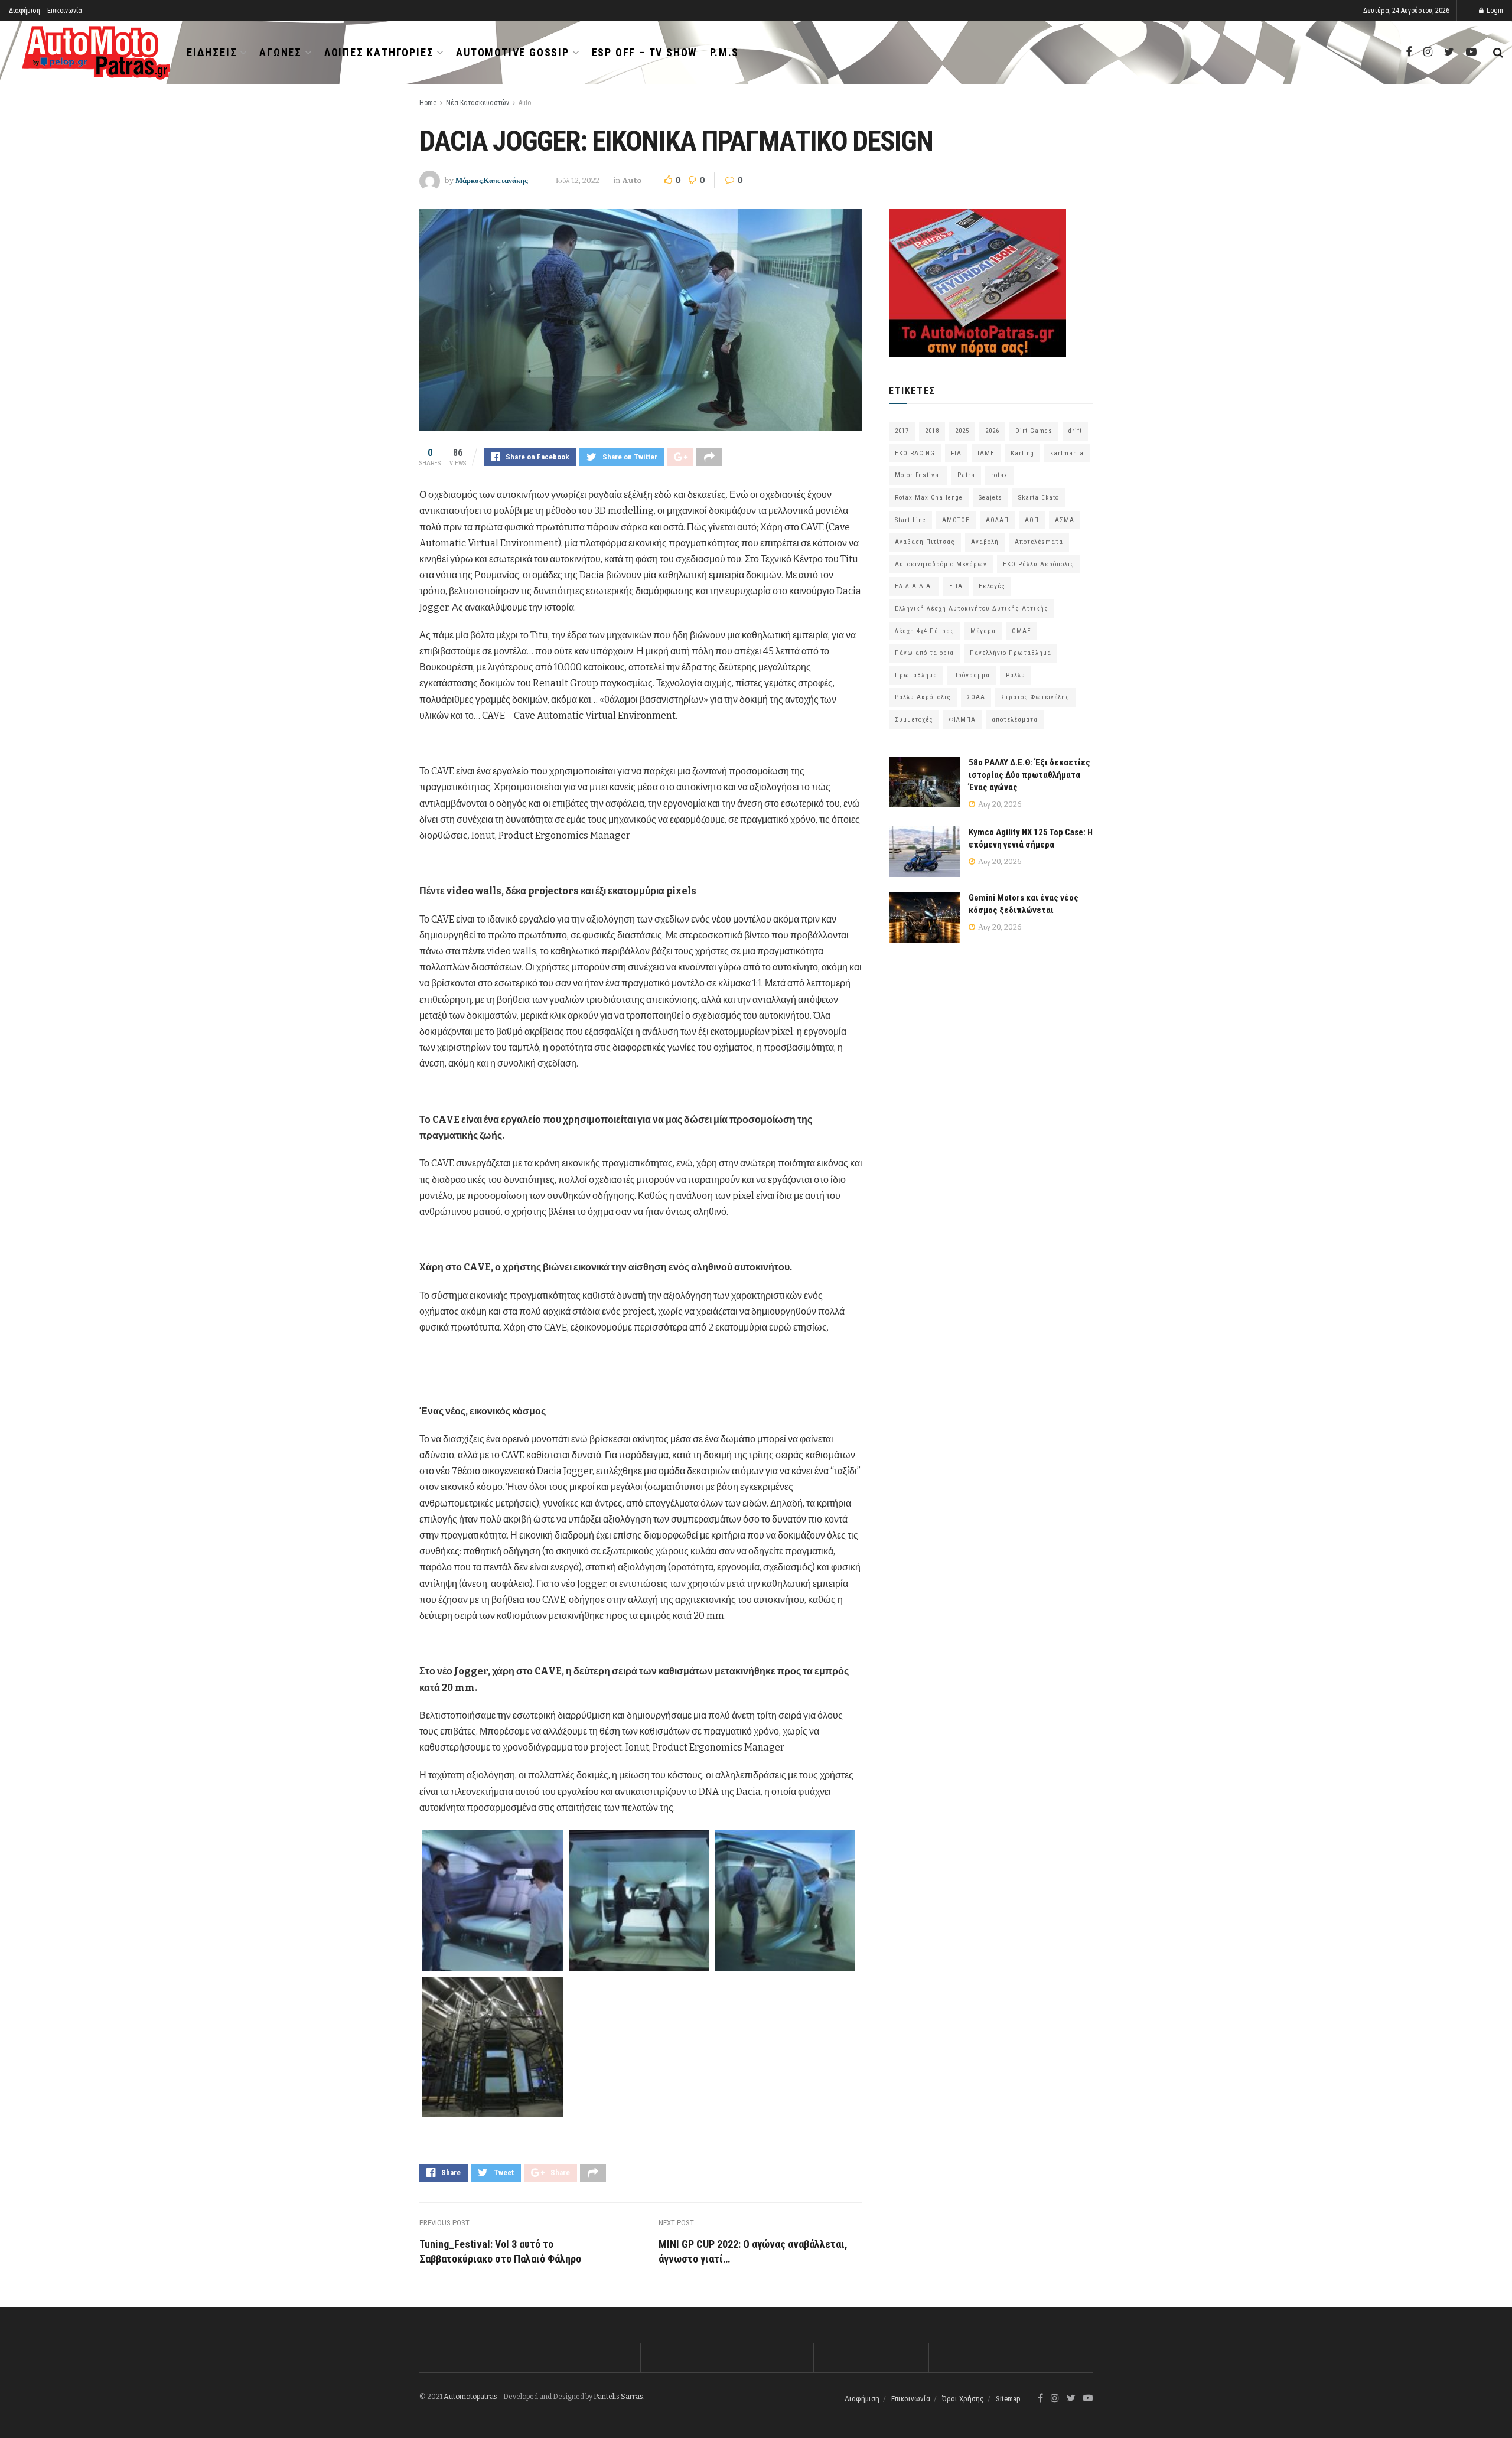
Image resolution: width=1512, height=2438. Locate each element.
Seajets (990, 498)
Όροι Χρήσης (963, 2399)
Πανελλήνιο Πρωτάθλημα (1011, 653)
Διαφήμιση (25, 11)
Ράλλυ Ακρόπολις (923, 697)
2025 (962, 431)
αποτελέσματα (1015, 720)
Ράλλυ (1016, 675)
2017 (902, 431)
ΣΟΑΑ (976, 697)
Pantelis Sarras (618, 2397)
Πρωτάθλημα (916, 675)
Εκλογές (992, 586)
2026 (992, 431)
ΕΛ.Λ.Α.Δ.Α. (914, 586)
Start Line (910, 520)
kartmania (1067, 453)
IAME (986, 453)
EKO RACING (915, 453)
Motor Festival (918, 475)
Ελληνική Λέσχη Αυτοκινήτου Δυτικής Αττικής (972, 609)
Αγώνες (281, 52)
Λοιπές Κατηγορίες (379, 52)
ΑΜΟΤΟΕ (956, 520)
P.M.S (724, 52)
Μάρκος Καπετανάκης (491, 180)
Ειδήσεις (212, 52)
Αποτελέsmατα (1039, 542)
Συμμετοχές (914, 720)
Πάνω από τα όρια (924, 653)
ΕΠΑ (956, 586)
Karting (1022, 453)
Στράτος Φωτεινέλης (1035, 697)
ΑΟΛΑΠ (997, 520)
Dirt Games (1034, 431)
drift (1075, 431)
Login (1494, 11)
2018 (932, 431)
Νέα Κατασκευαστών (478, 103)
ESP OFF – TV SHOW (645, 52)
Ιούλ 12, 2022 (578, 180)
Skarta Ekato (1039, 498)
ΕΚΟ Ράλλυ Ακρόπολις (1039, 564)
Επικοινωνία (65, 11)
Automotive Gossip (513, 52)
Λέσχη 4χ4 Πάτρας (925, 631)
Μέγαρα (983, 631)
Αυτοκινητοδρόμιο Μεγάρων (941, 564)
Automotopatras (470, 2397)
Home (428, 103)
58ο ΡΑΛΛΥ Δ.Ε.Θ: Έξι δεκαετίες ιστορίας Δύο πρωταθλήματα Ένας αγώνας (1029, 775)
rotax (999, 475)
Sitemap (1008, 2399)
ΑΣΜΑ (1065, 520)
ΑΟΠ (1032, 520)
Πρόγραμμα (972, 675)
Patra (966, 475)
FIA (956, 453)
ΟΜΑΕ (1021, 631)
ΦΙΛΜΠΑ (962, 720)
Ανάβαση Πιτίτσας (925, 542)
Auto (525, 103)
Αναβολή (985, 542)
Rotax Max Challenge (929, 498)
